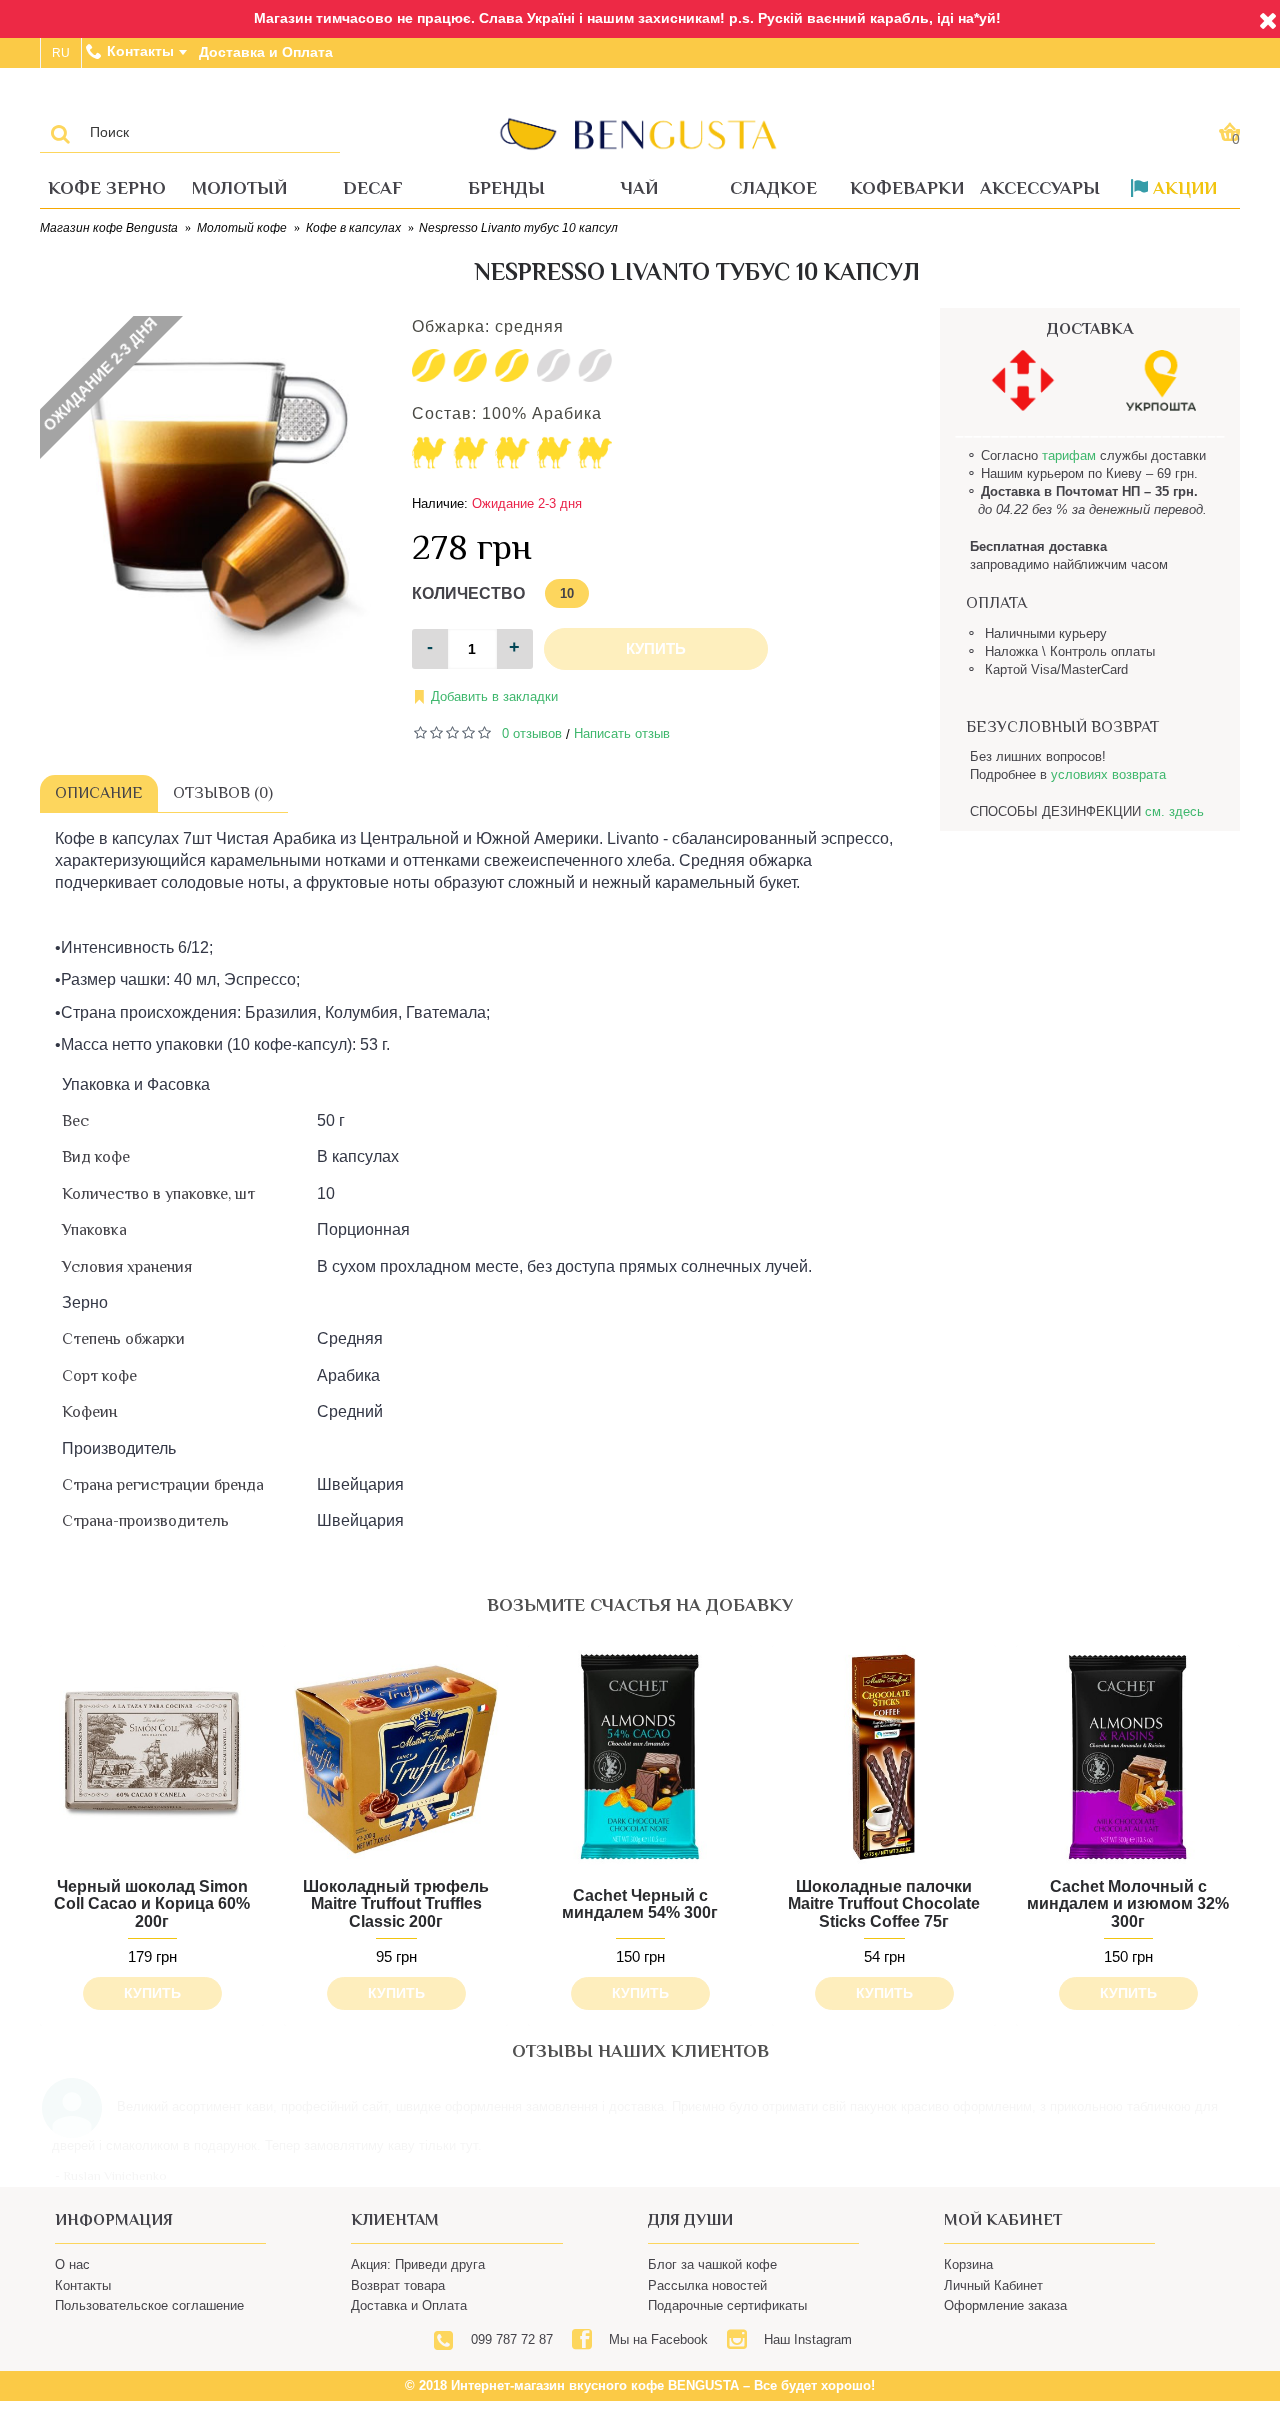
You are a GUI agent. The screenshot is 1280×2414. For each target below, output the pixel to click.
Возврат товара (398, 2315)
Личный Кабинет (993, 2315)
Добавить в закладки (494, 696)
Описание (99, 793)
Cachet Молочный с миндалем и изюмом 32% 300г (1128, 1904)
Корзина (968, 2294)
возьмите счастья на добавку (640, 1605)
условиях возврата (1108, 774)
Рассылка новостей (707, 2315)
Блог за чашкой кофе (712, 2294)
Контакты (83, 2315)
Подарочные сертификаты (727, 2335)
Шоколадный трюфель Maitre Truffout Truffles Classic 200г (396, 1904)
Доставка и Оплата (409, 2335)
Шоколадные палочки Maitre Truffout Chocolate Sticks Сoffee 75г (884, 1904)
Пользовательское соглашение (149, 2335)
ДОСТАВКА (1090, 329)
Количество (468, 593)
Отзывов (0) (223, 793)
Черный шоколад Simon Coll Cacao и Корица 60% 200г (152, 1904)
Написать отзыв (622, 733)
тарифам (1069, 455)
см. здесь (1174, 811)
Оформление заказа (1005, 2335)
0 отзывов (532, 733)
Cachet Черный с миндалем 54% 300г (640, 1904)
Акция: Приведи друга (418, 2294)
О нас (72, 2294)
